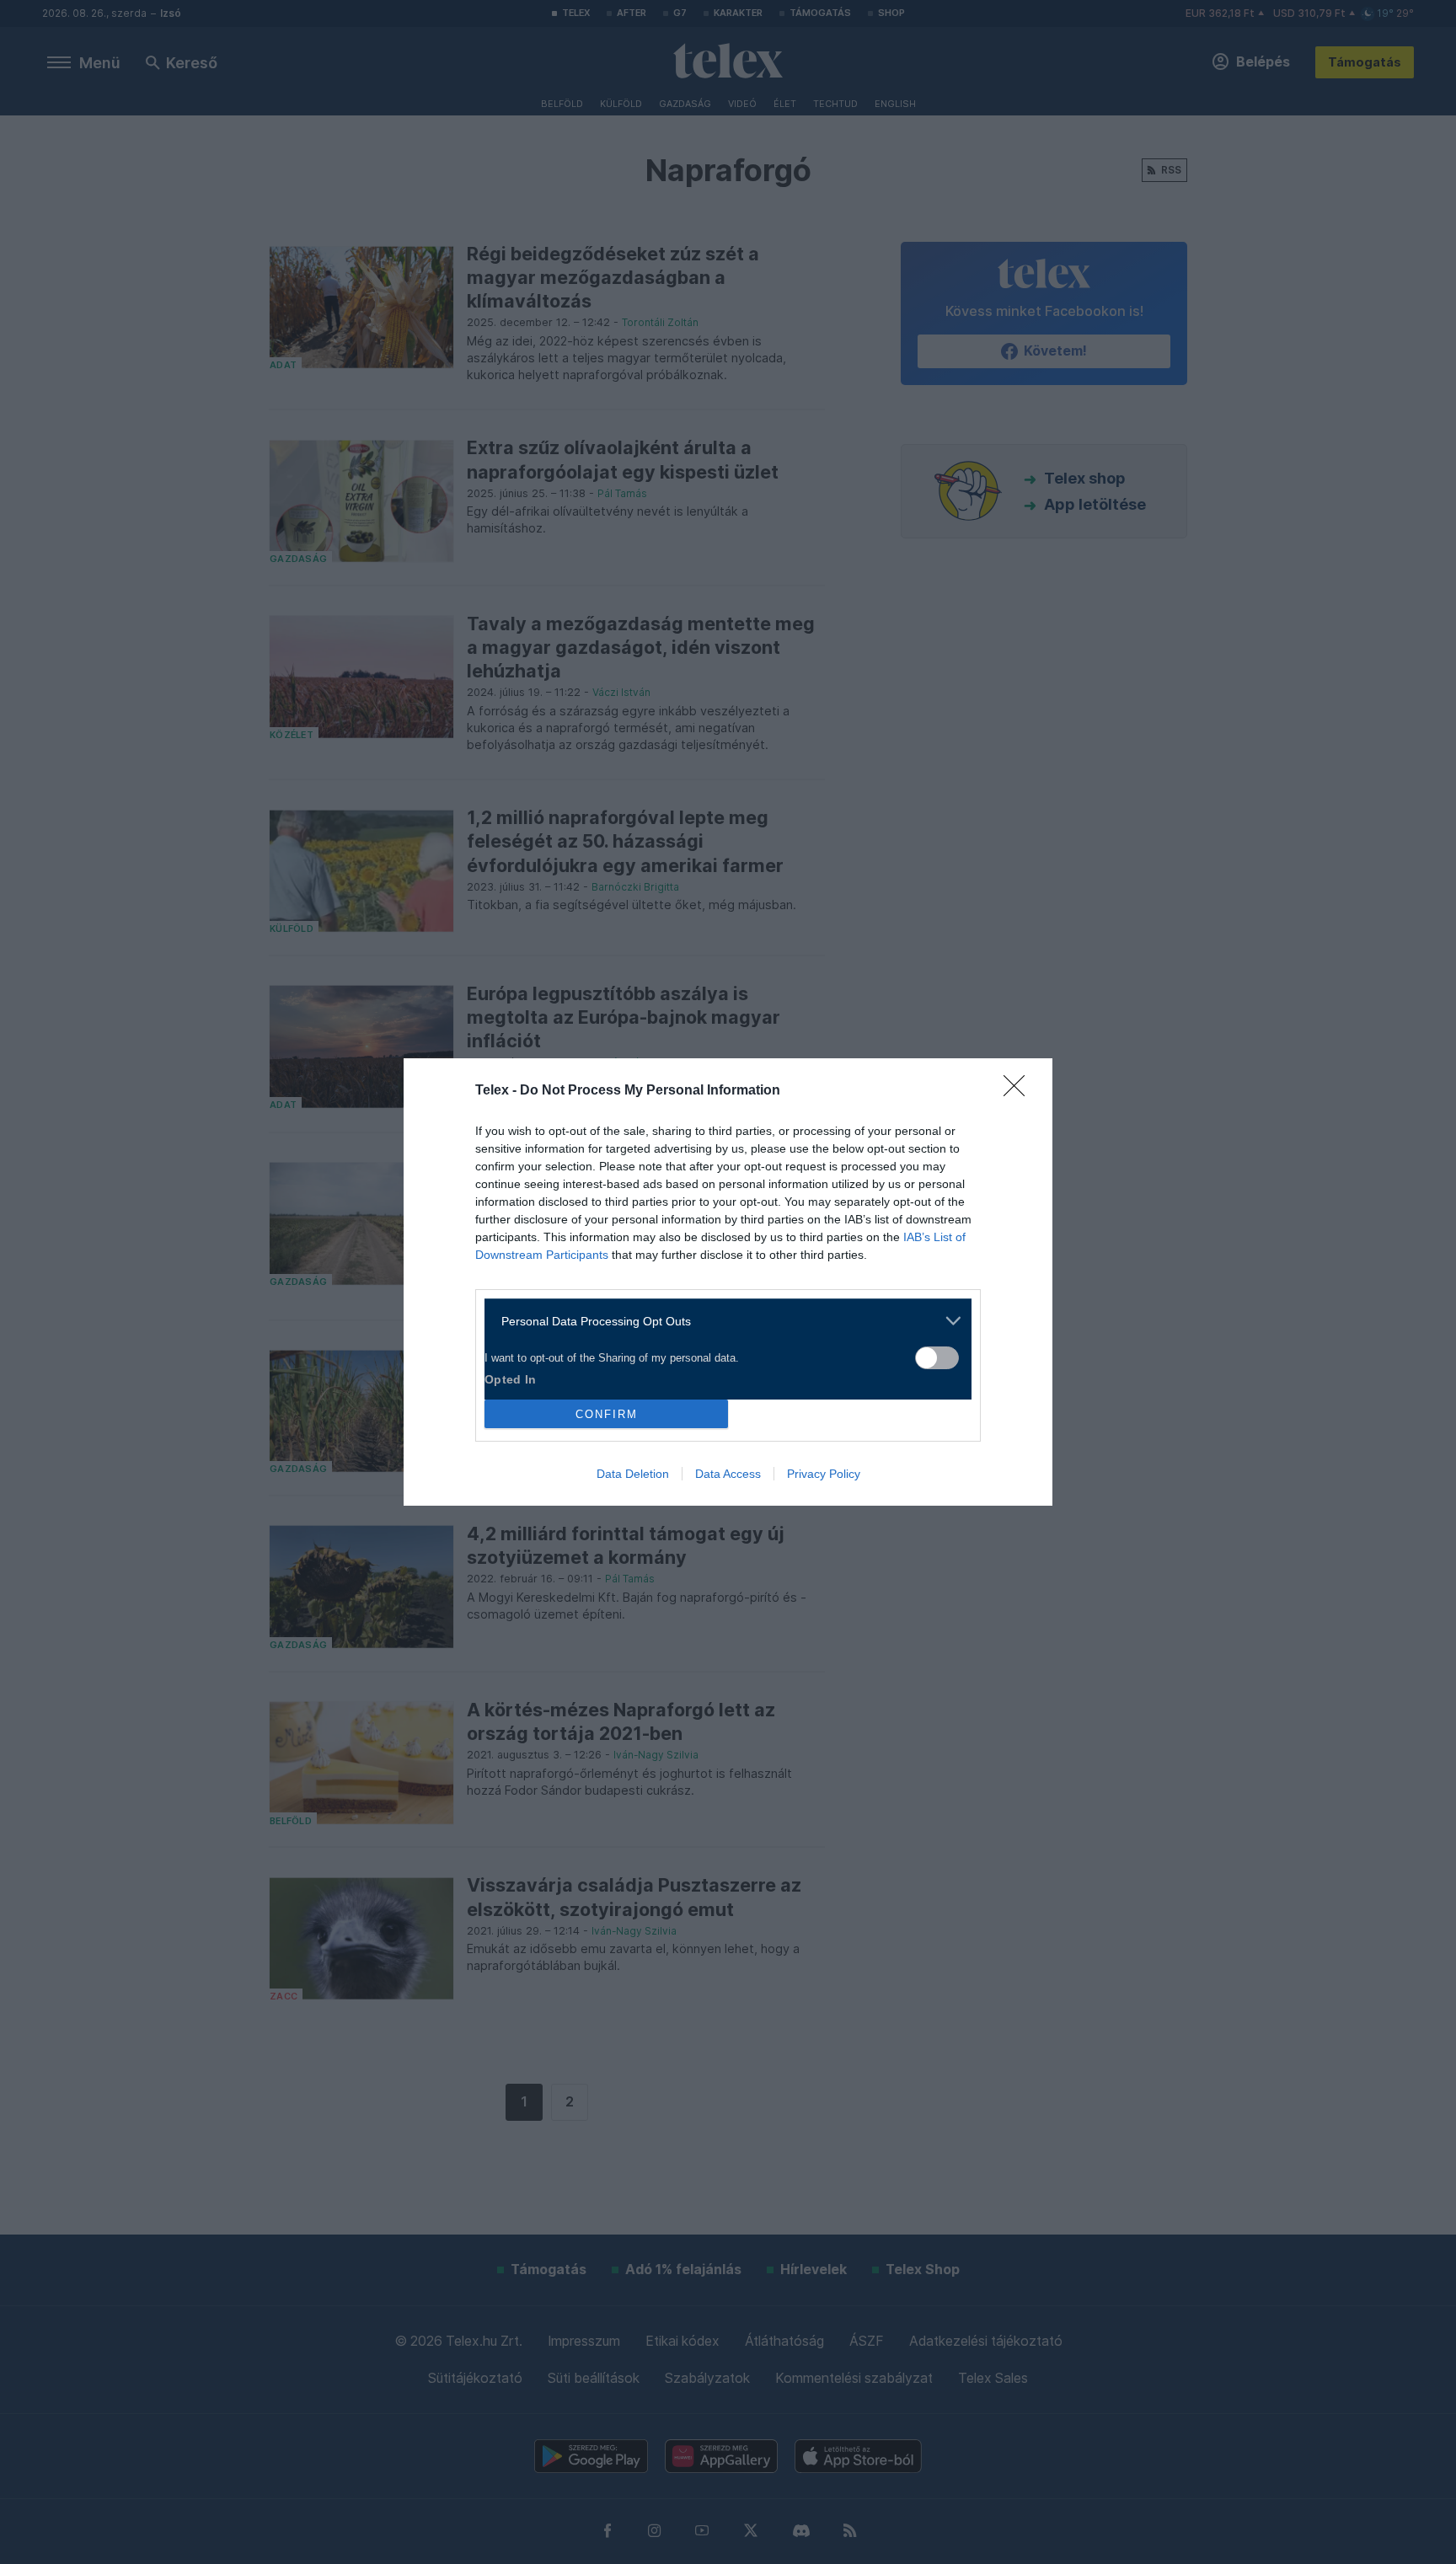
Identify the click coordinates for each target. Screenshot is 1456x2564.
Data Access (728, 1474)
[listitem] (722, 1321)
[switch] (937, 1358)
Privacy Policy (824, 1474)
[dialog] (728, 1282)
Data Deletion (633, 1474)
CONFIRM (607, 1414)
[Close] (1020, 1091)
